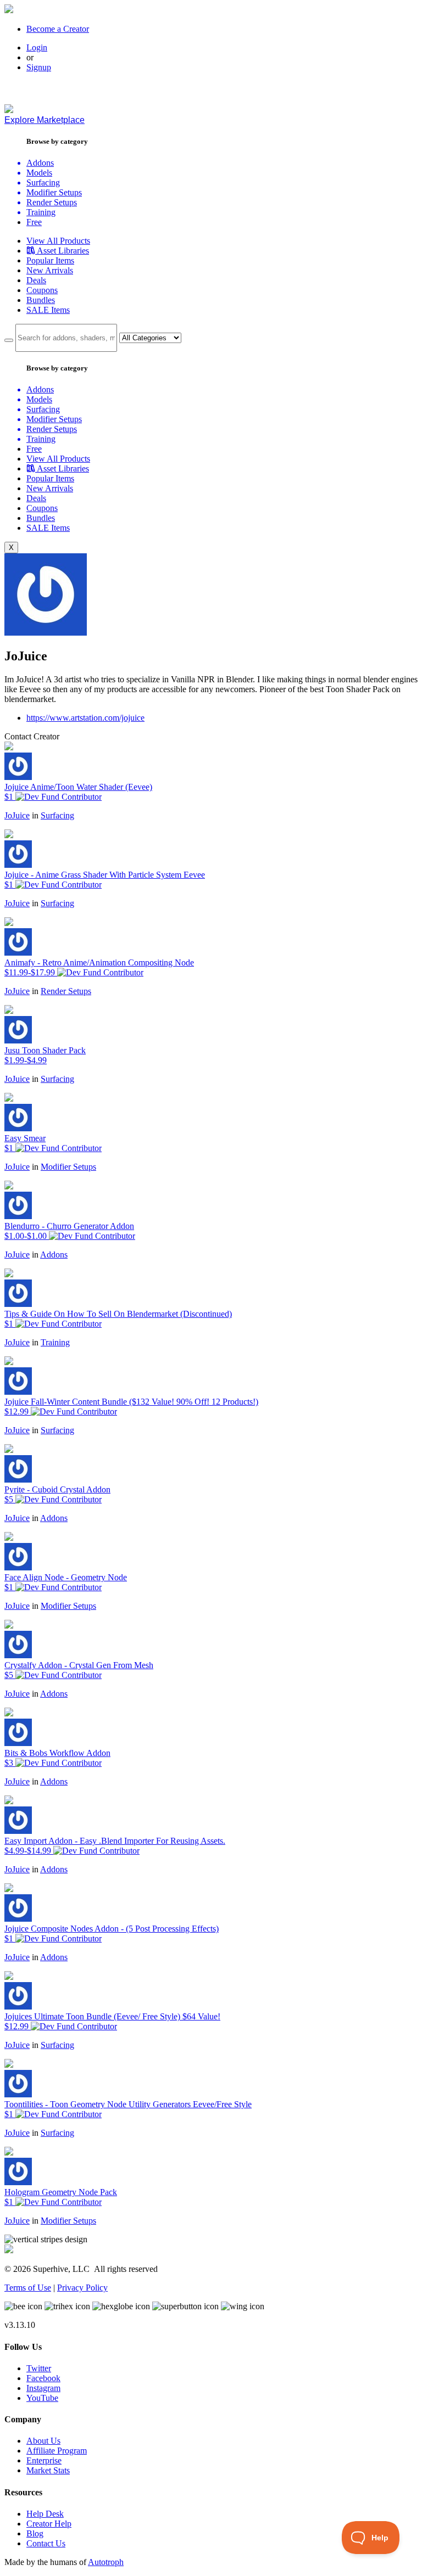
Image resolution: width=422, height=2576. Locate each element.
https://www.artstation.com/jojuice (85, 718)
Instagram (43, 2388)
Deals (36, 280)
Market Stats (48, 2470)
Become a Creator (58, 29)
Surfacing (57, 815)
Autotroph (106, 2562)
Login (37, 47)
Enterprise (44, 2460)
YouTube (42, 2398)
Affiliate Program (57, 2451)
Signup (39, 67)
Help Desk (45, 2514)
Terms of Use (28, 2288)
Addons (54, 1255)
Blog (35, 2533)
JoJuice (17, 815)
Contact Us (46, 2543)
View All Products (58, 241)
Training (55, 1342)
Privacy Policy (82, 2288)
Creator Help (49, 2524)
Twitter (39, 2368)
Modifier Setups (68, 1167)
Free (34, 222)
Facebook (43, 2378)
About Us (43, 2441)
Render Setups (66, 991)
